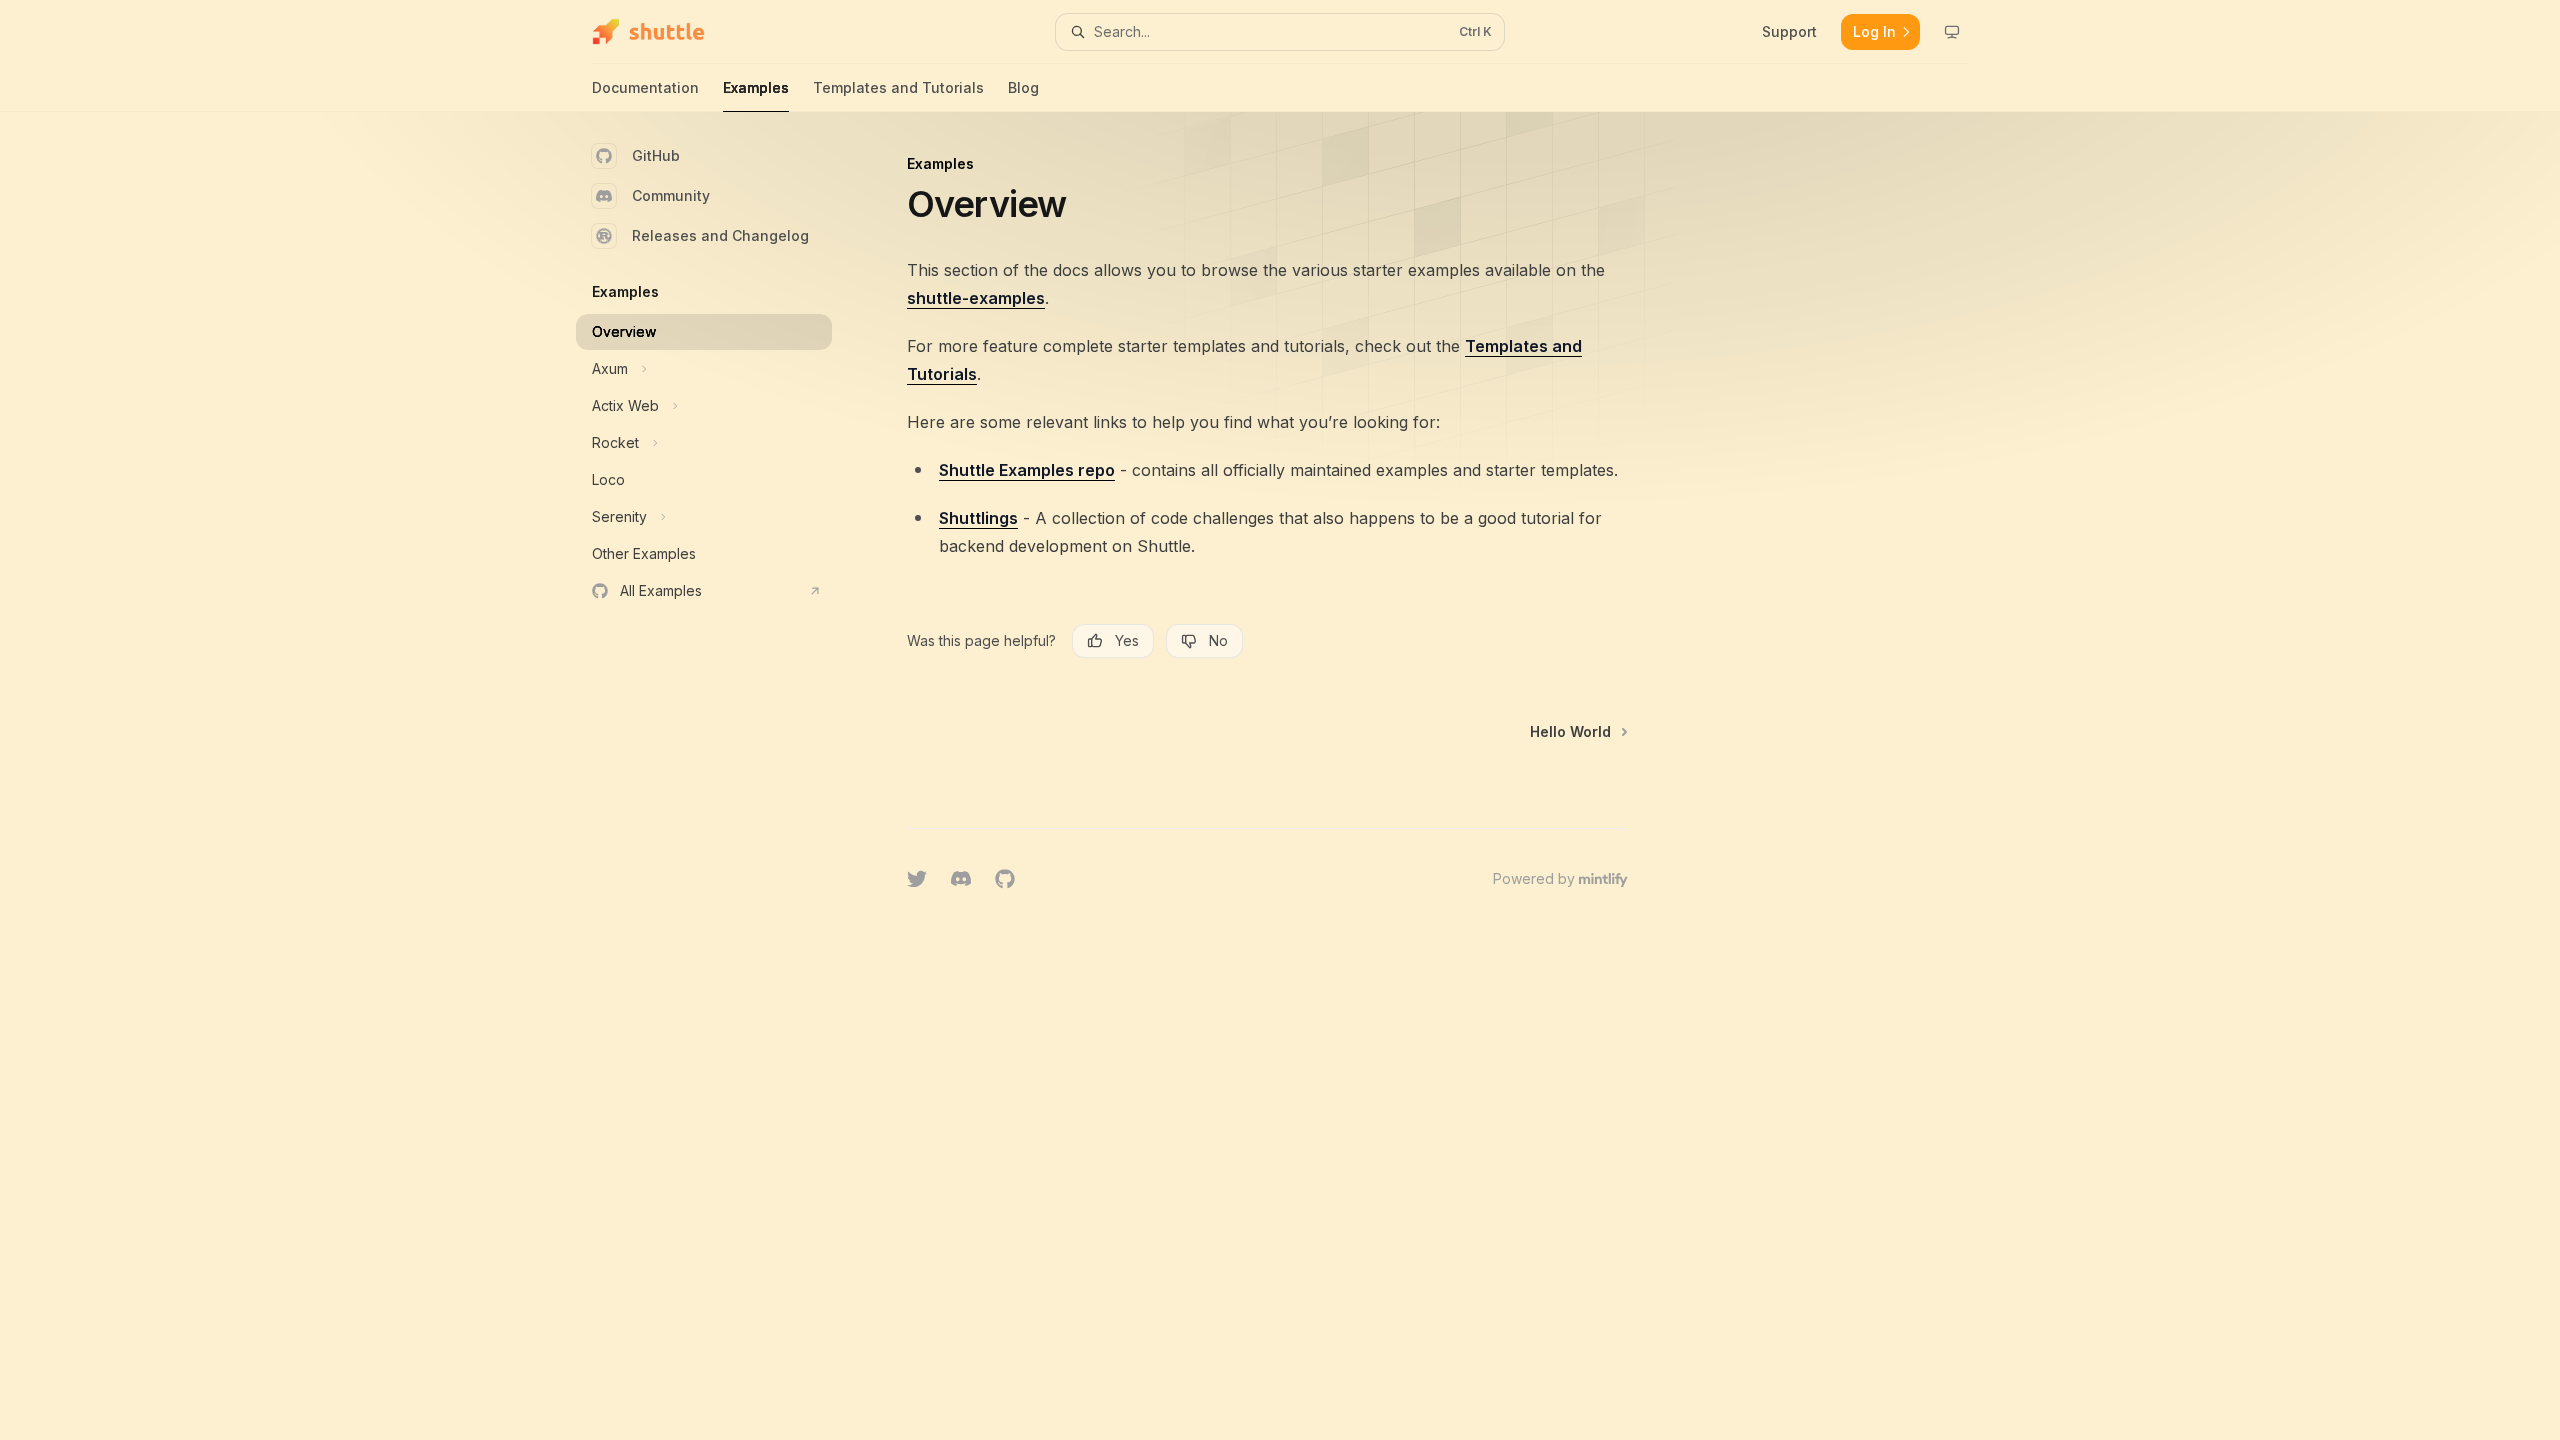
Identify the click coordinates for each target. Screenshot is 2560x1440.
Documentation (645, 87)
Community (671, 195)
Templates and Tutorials (898, 87)
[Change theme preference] (1952, 32)
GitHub (656, 155)
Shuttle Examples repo (1027, 470)
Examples (756, 87)
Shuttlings (978, 518)
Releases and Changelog (720, 235)
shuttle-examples (976, 298)
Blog (1023, 87)
